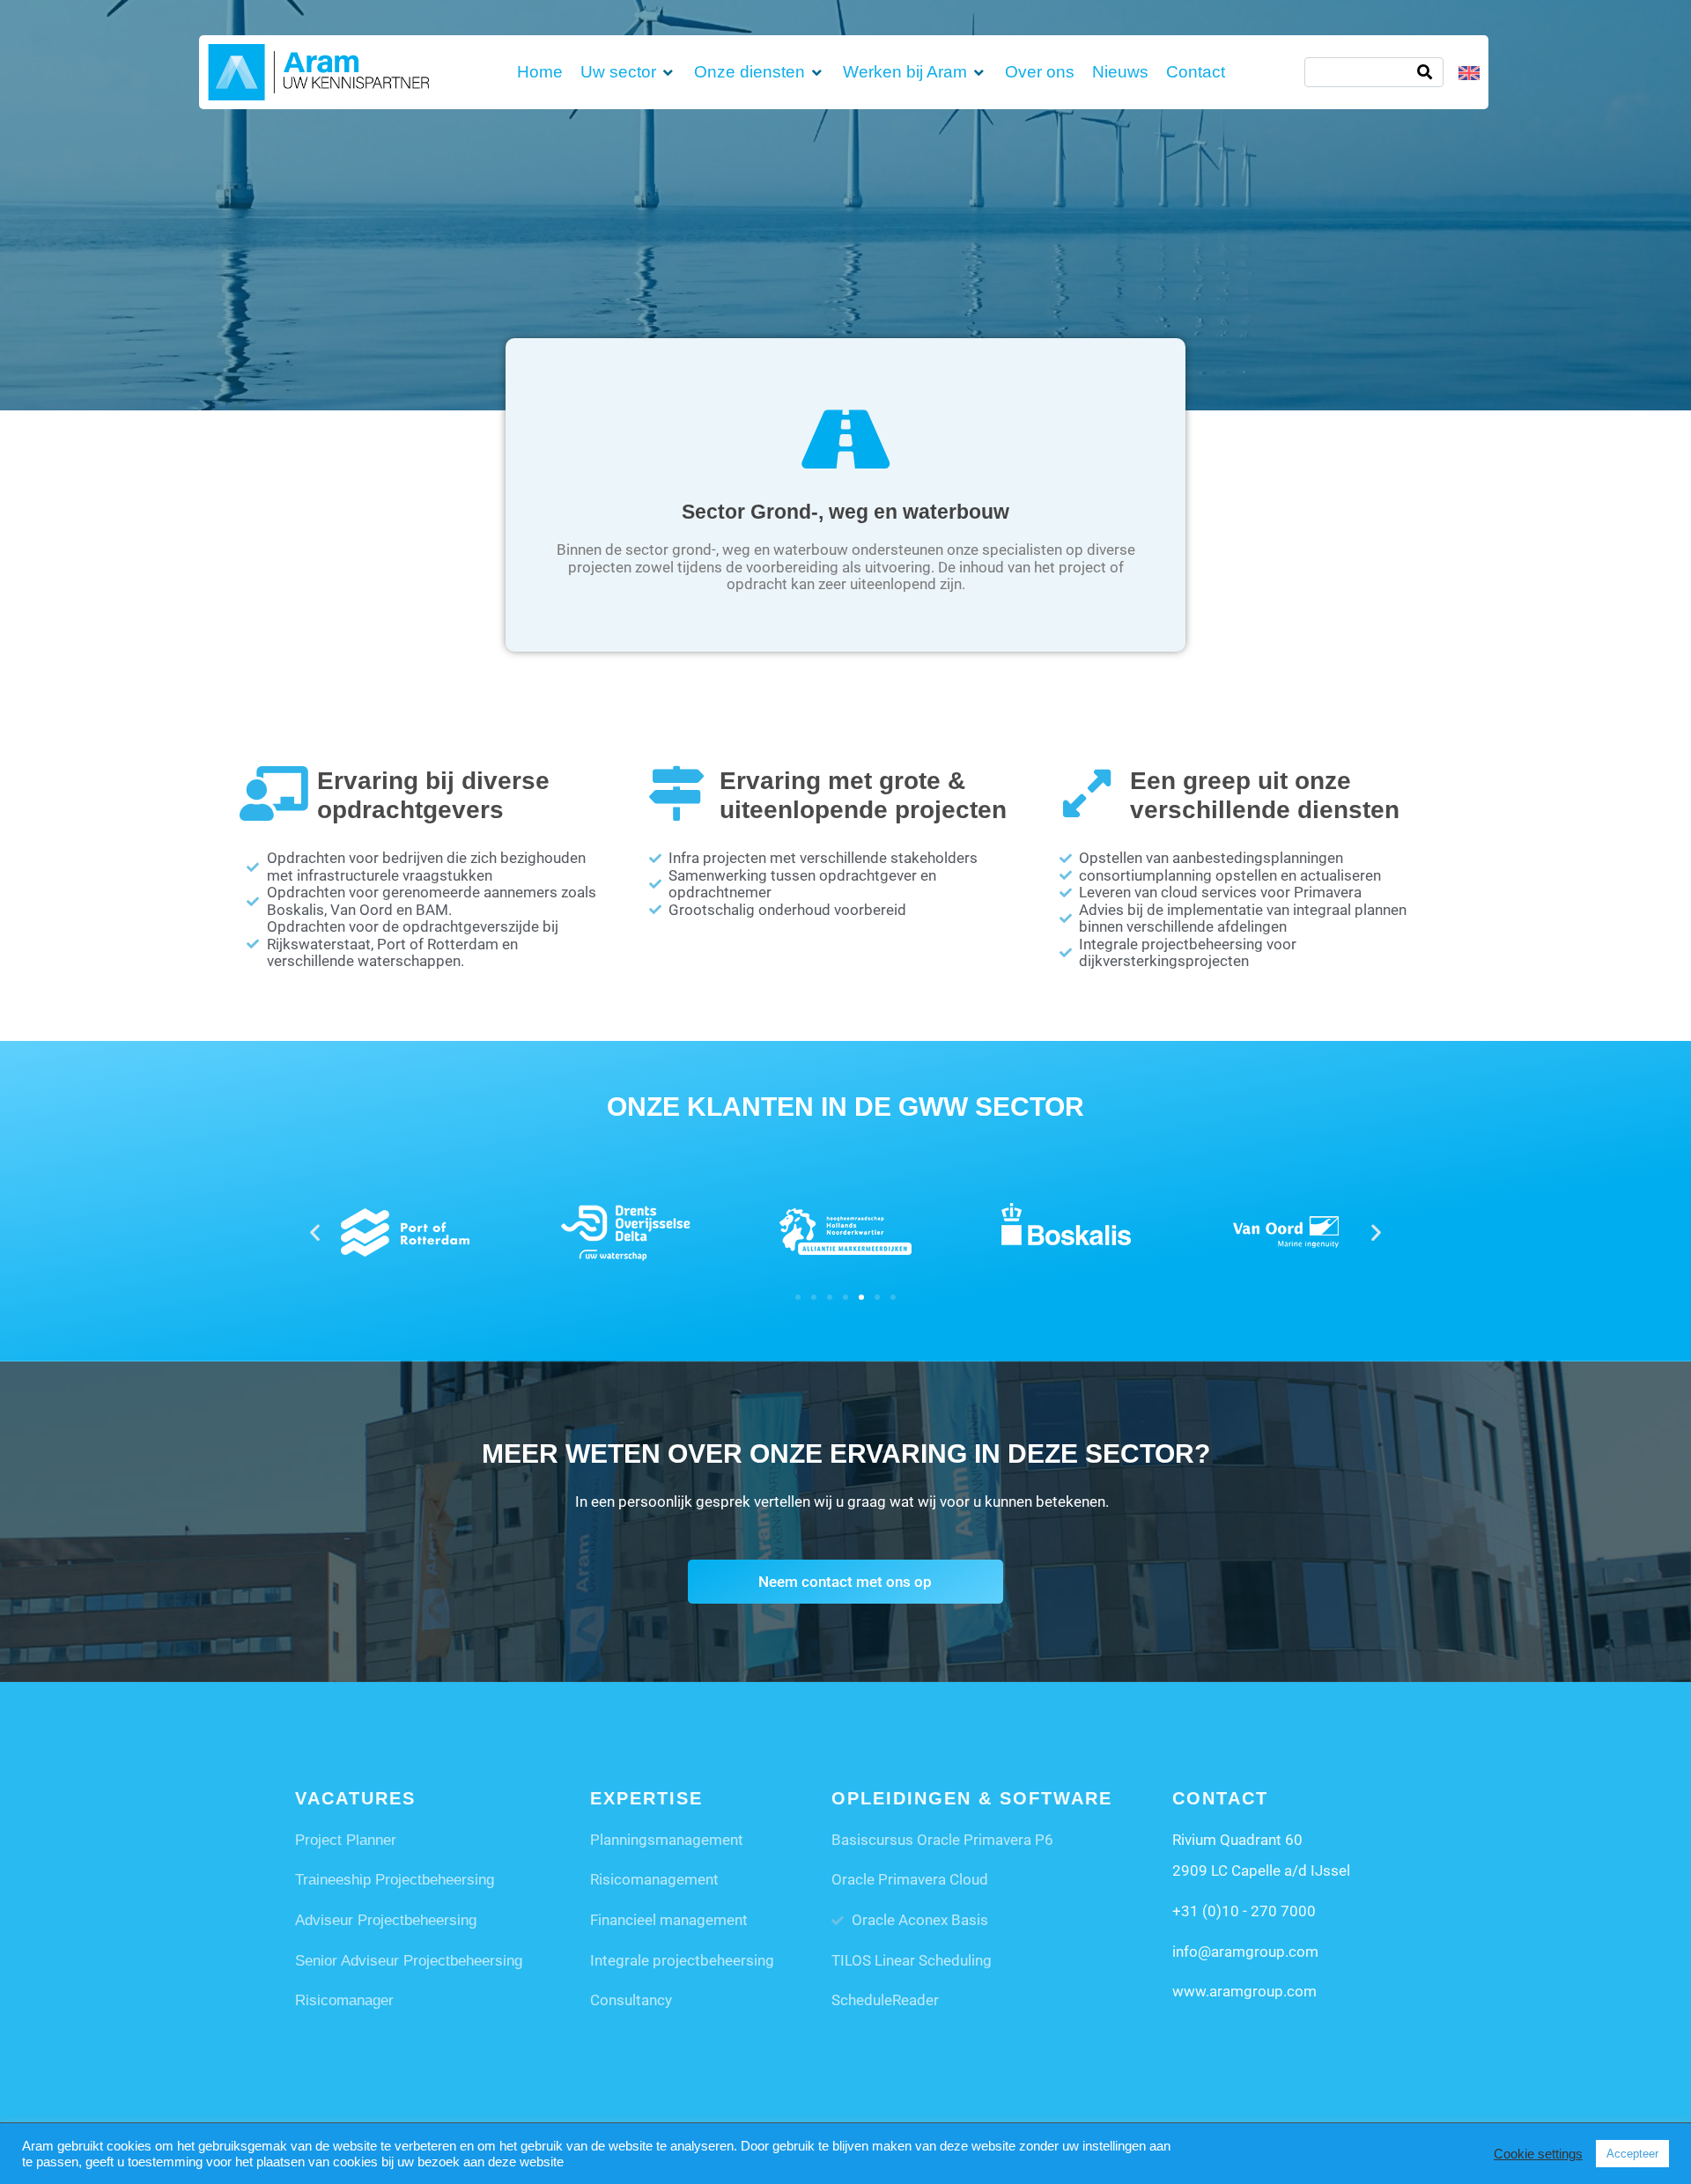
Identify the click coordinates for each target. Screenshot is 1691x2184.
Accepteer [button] (1632, 2154)
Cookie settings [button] (1538, 2154)
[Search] (1425, 72)
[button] (628, 72)
